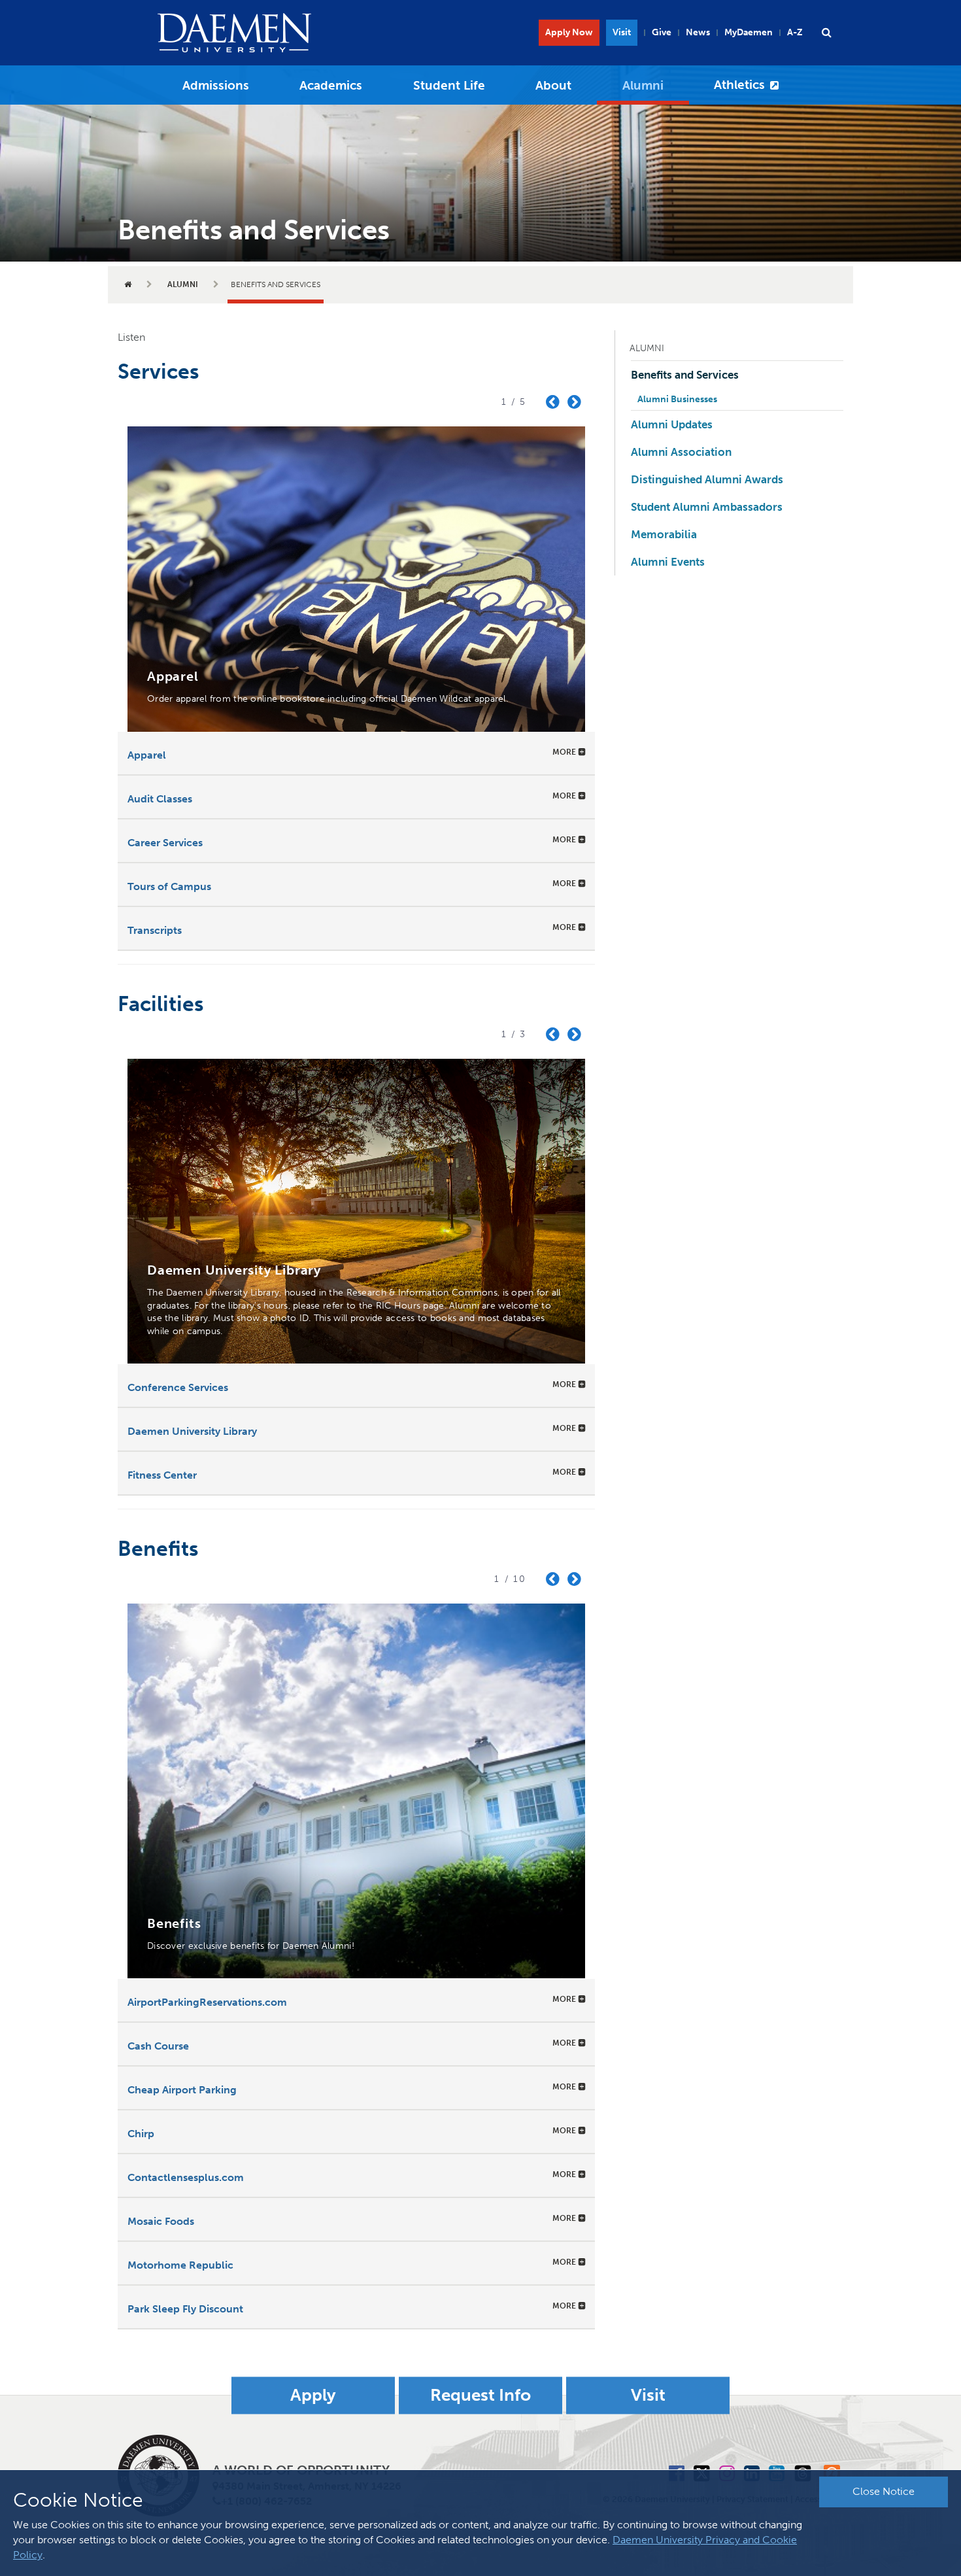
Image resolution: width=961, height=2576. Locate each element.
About (553, 85)
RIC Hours (398, 1306)
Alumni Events (668, 562)
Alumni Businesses (677, 399)
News (698, 32)
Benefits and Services (685, 375)
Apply (313, 2395)
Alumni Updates (672, 424)
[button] (826, 33)
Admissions (216, 85)
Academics (331, 85)
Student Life (449, 85)
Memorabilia (664, 534)
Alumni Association (681, 452)
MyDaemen (749, 32)
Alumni (643, 85)
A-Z (795, 32)
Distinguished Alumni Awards (707, 479)
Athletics (739, 85)
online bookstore (287, 699)
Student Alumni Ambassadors (707, 507)
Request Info (480, 2395)
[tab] (356, 753)
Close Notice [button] (884, 2491)
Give (662, 32)
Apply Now (569, 32)
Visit (622, 32)
